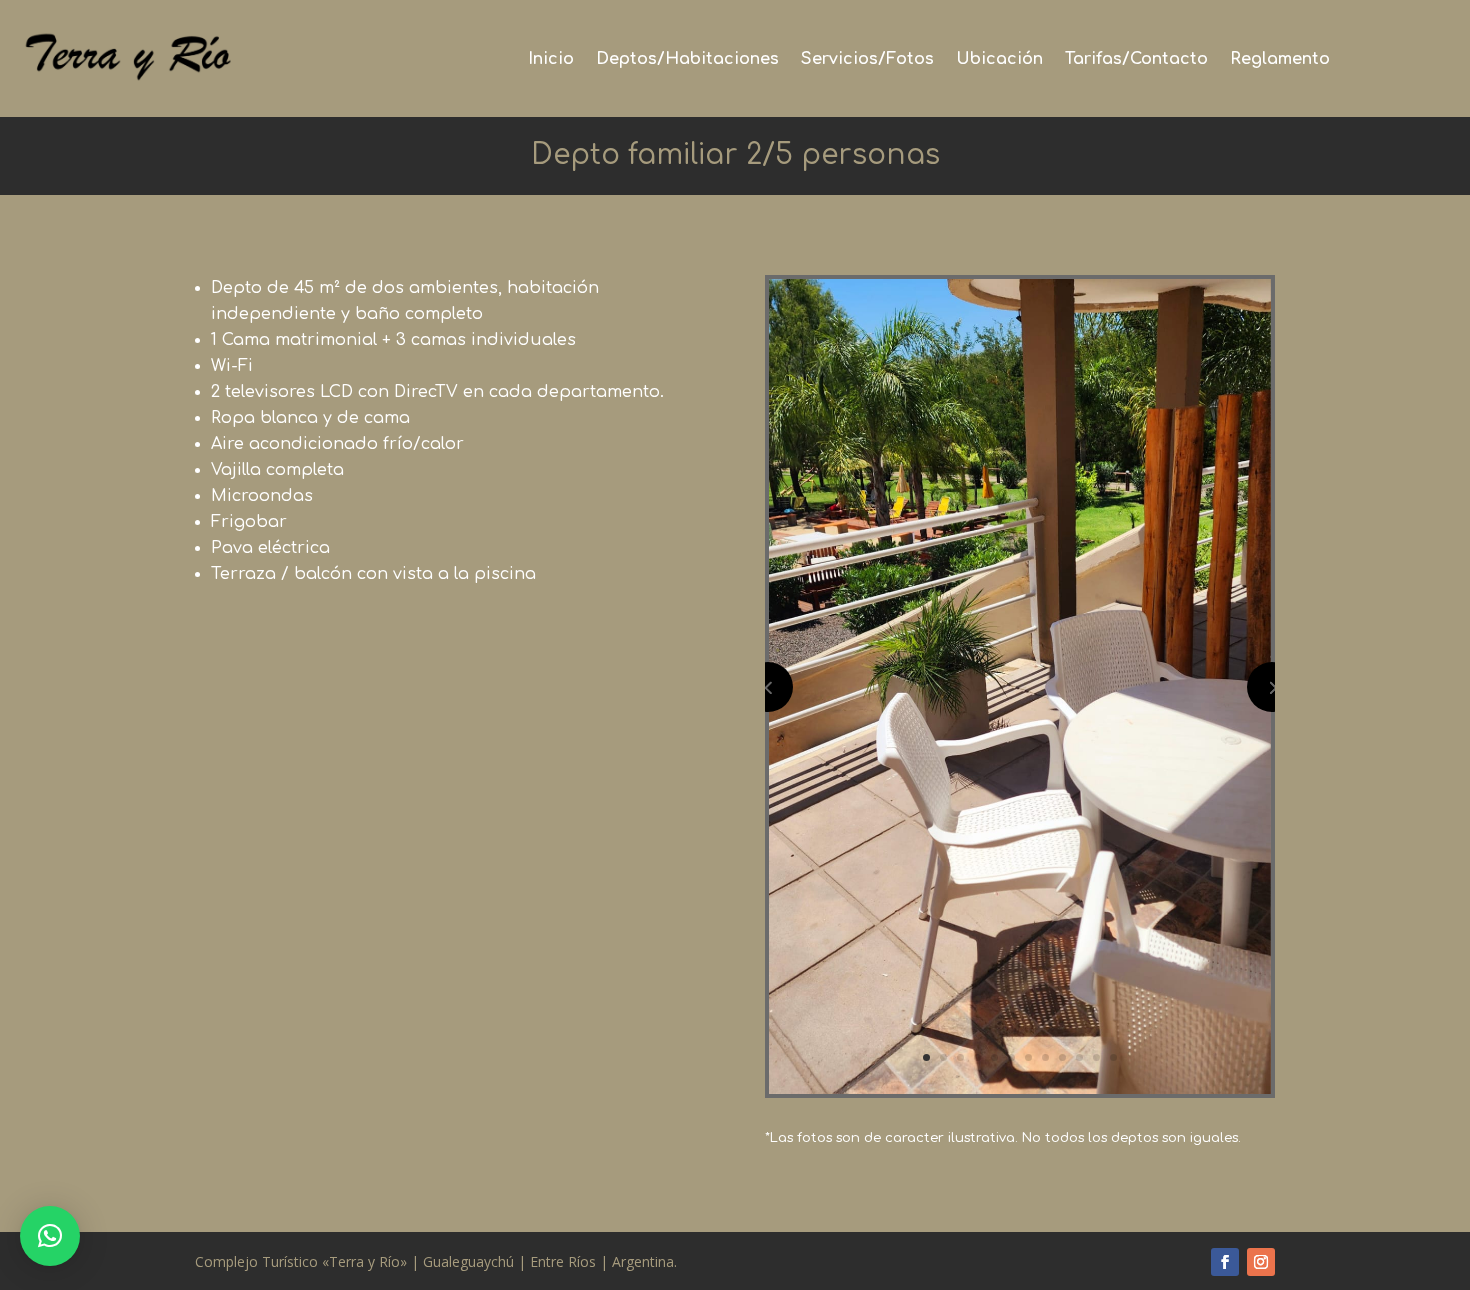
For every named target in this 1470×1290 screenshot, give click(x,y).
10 (1079, 1057)
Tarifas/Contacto (1136, 60)
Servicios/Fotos (867, 60)
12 (1113, 1057)
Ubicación (999, 60)
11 (1096, 1057)
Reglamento (1280, 60)
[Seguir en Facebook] (1225, 1262)
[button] (50, 1236)
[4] (1020, 1088)
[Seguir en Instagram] (1261, 1262)
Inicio (551, 60)
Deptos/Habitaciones (687, 60)
